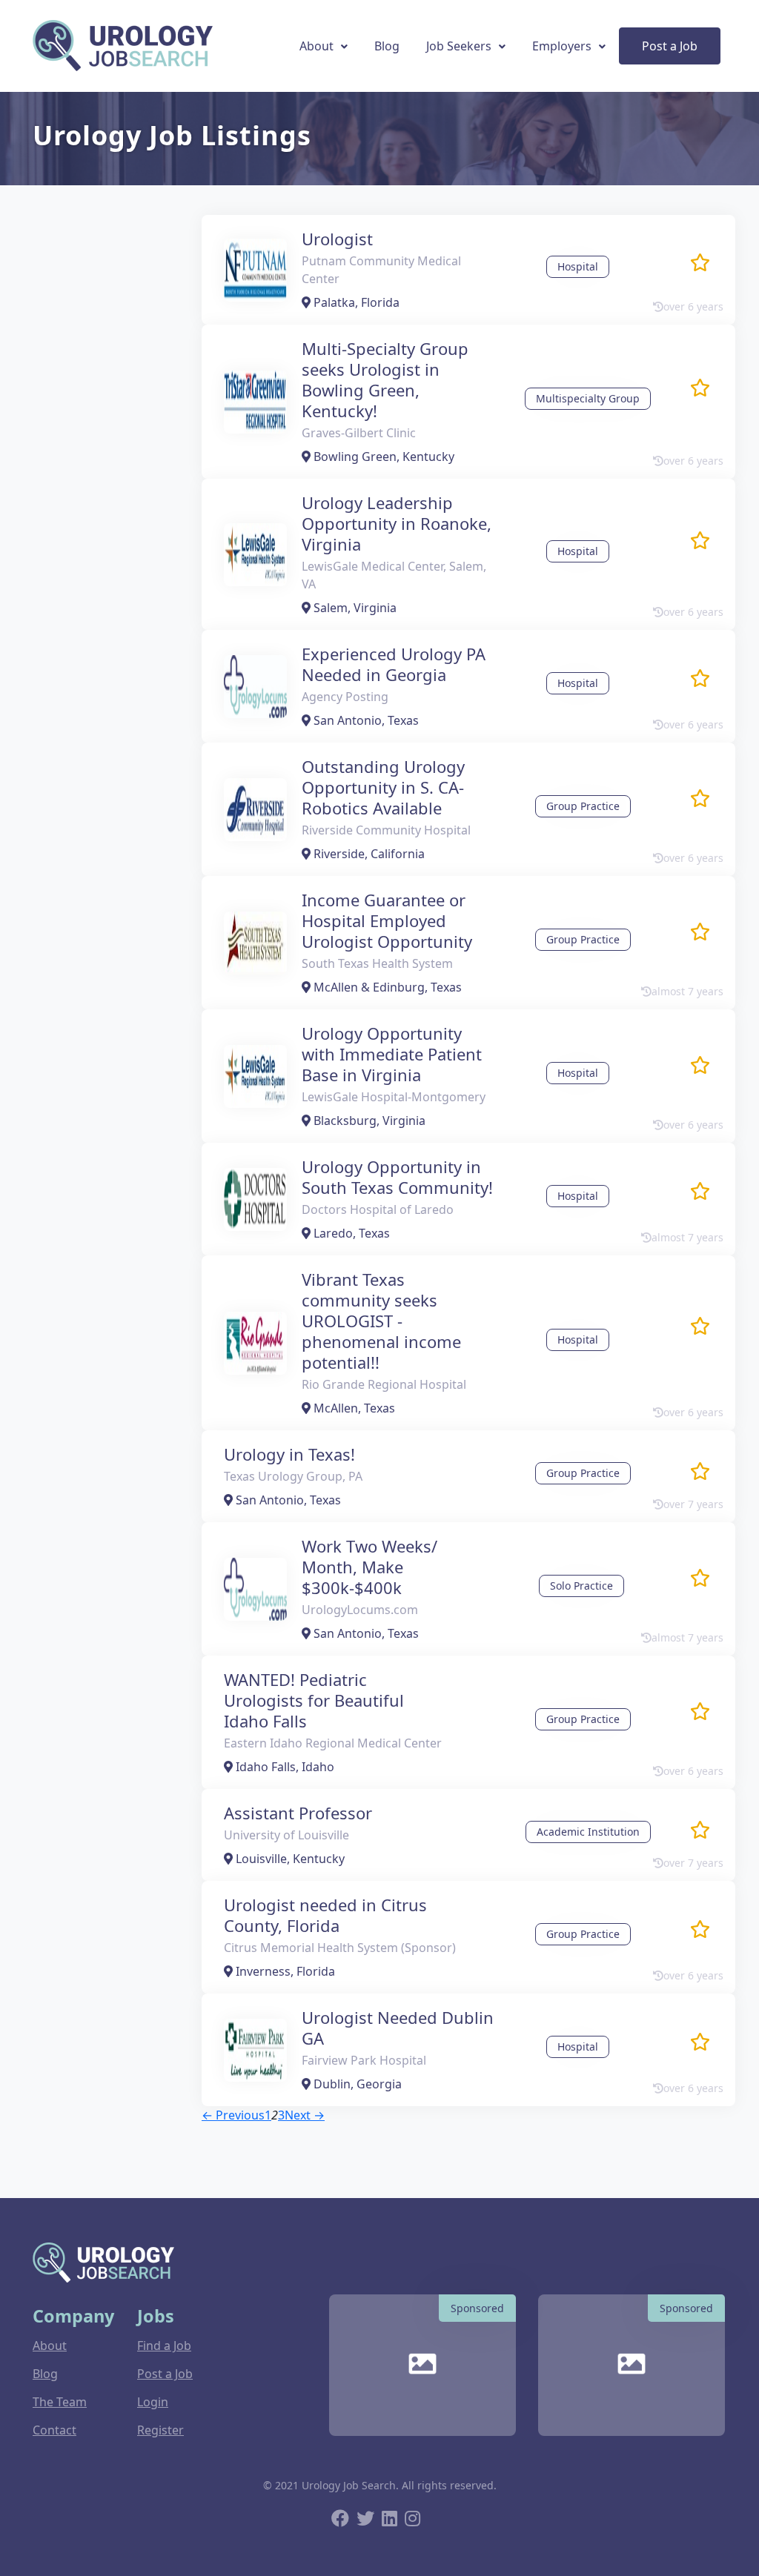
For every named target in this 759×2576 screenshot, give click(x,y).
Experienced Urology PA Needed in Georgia (394, 664)
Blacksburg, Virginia (368, 1121)
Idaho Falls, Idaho (284, 1767)
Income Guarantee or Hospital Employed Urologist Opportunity (387, 920)
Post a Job (670, 46)
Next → (305, 2115)
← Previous (233, 2115)
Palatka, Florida (355, 302)
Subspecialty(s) (89, 2141)
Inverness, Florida (284, 1971)
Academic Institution (588, 1832)
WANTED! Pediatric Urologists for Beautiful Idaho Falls (314, 1700)
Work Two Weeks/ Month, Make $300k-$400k (369, 1567)
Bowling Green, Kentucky (382, 457)
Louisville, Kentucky (289, 1859)
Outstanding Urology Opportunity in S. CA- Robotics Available (383, 787)
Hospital (578, 266)
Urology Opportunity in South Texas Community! (397, 1177)
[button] (700, 263)
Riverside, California (368, 854)
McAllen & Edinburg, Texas (386, 987)
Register (160, 2430)
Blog (387, 46)
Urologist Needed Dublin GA (398, 2028)
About (316, 46)
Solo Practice (581, 1586)
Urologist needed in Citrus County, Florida (325, 1915)
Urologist (337, 239)
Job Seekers (459, 46)
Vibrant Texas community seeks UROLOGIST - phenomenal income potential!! (381, 1321)
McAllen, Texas (353, 1408)
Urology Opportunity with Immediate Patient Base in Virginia (392, 1054)
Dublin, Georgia (356, 2084)
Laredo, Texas (350, 1233)
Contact (54, 2430)
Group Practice (583, 806)
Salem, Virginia (354, 608)
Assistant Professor (298, 1813)
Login (153, 2402)
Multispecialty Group (588, 398)
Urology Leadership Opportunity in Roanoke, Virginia (397, 523)
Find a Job (164, 2346)
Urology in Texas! (289, 1454)
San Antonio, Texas (365, 720)
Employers (562, 46)
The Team (60, 2402)
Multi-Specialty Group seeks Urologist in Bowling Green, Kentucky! (385, 379)
